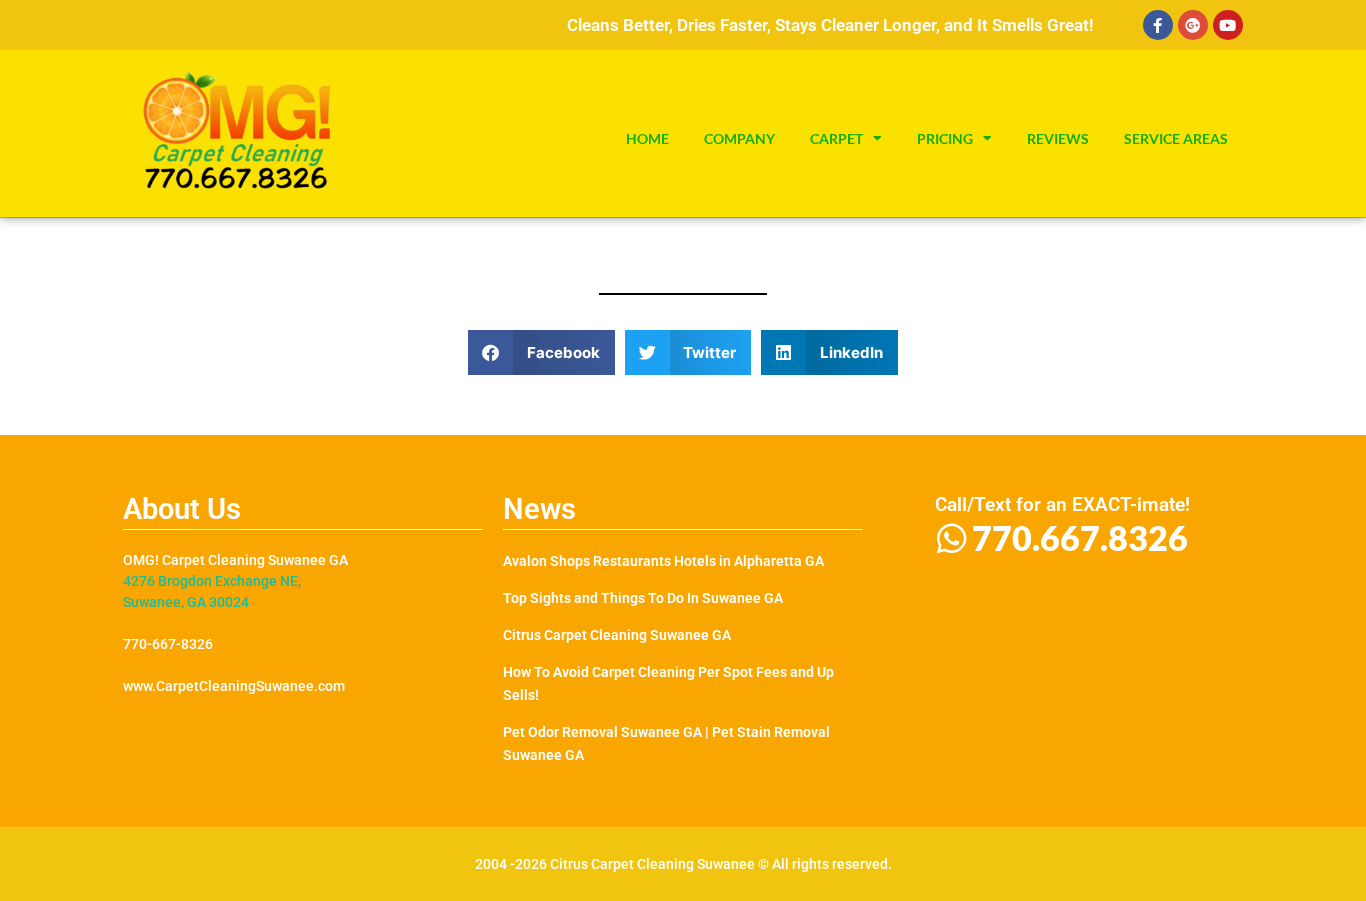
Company (739, 139)
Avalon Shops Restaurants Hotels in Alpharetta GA (663, 561)
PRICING (945, 139)
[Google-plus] (1193, 25)
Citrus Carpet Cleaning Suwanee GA (617, 635)
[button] (541, 352)
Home (647, 139)
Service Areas (1176, 139)
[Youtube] (1228, 25)
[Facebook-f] (1158, 25)
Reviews (1058, 139)
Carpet (836, 139)
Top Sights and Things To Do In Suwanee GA (643, 598)
